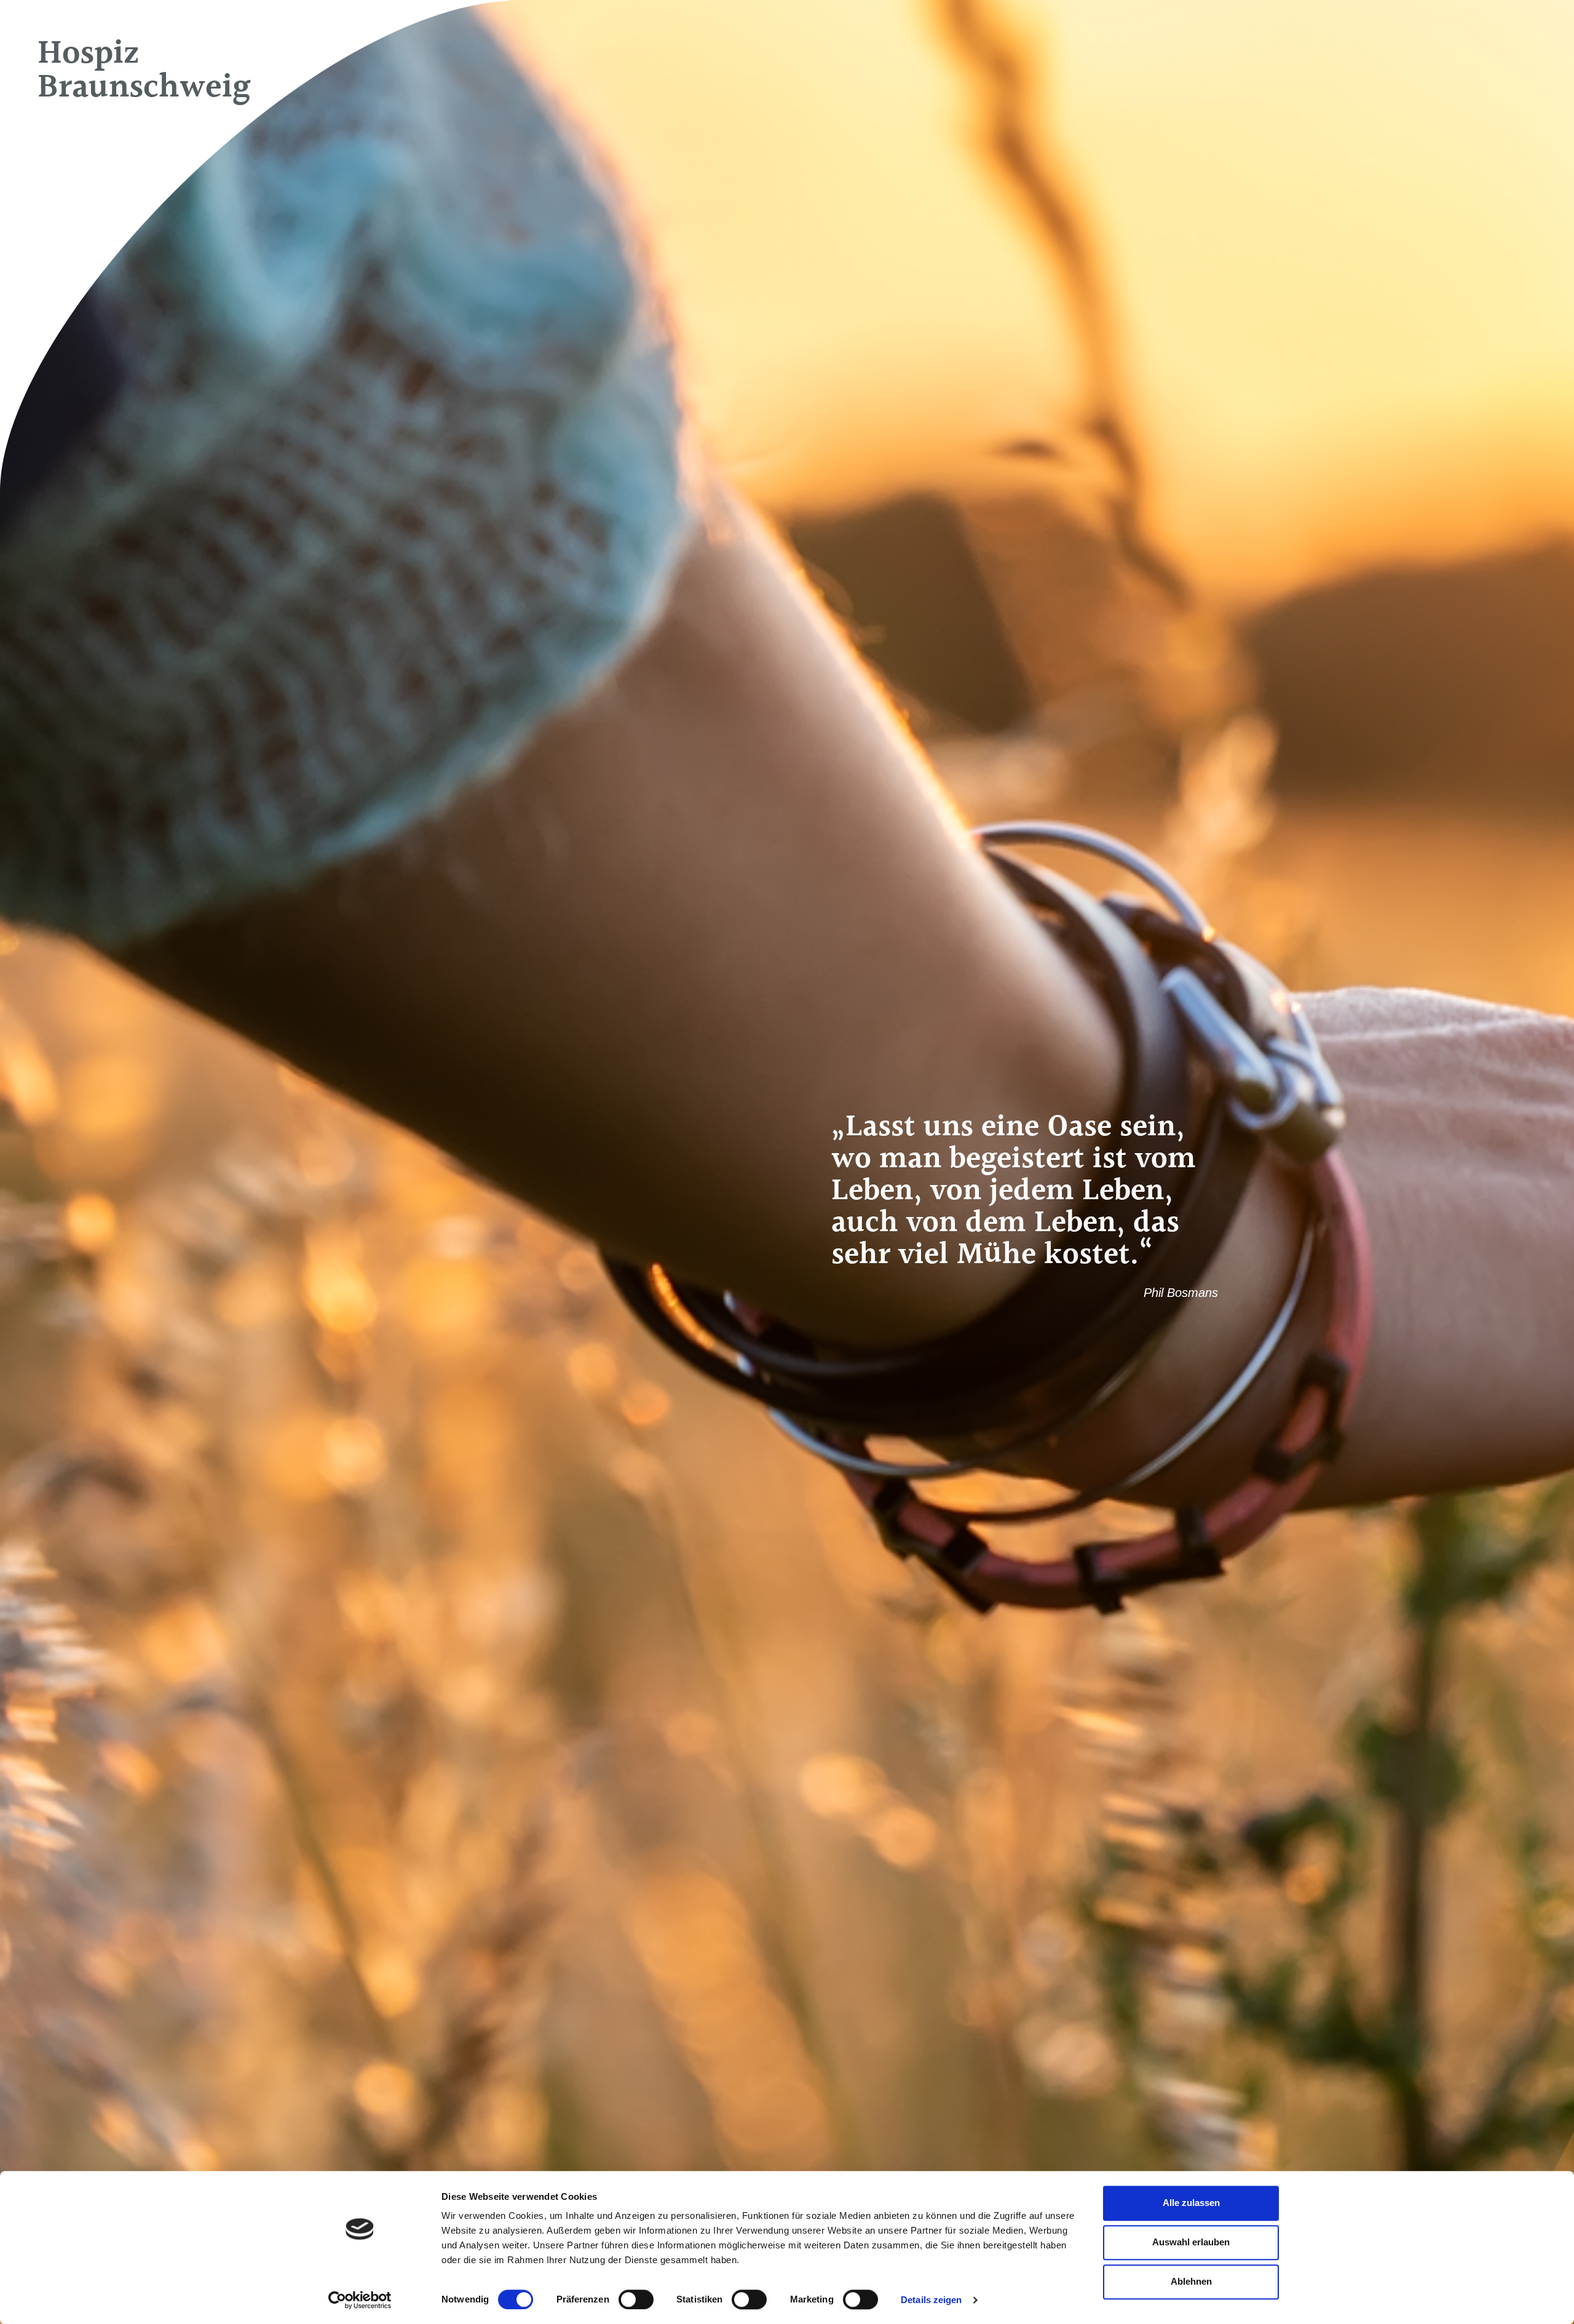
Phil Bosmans (1181, 1293)
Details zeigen (931, 2300)
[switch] (636, 2299)
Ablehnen (1191, 2281)
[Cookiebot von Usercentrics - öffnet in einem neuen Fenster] (360, 2300)
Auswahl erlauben (1191, 2242)
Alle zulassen (1191, 2203)
